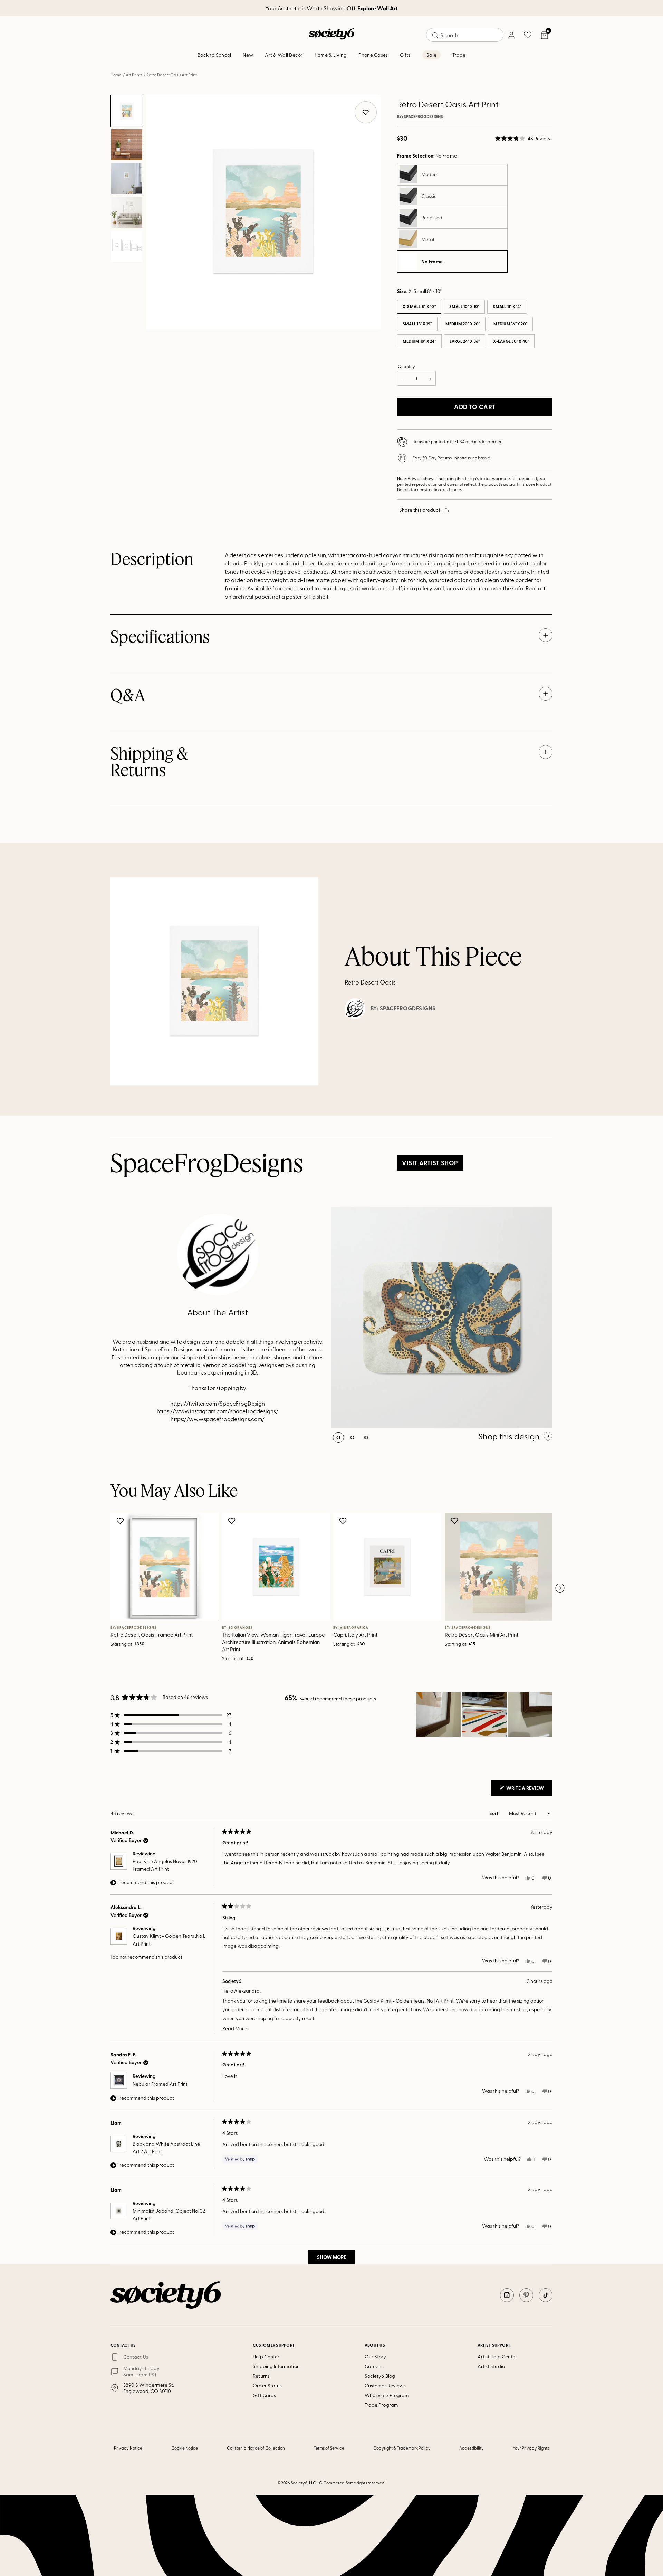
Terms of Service (329, 2448)
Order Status (267, 2385)
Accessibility (472, 2448)
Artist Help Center (497, 2356)
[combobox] (465, 35)
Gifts (405, 55)
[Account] (511, 35)
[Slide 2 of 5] (127, 145)
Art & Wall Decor (284, 55)
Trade (459, 55)
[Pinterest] (526, 2295)
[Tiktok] (546, 2295)
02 (352, 1437)
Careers (374, 2366)
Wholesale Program (387, 2395)
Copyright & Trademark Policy (402, 2448)
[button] (524, 139)
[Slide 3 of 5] (127, 179)
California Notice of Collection (256, 2448)
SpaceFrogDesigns (423, 117)
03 (366, 1437)
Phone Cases (373, 55)
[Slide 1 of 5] (127, 111)
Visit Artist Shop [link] (430, 1163)
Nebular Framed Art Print (160, 2084)
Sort (494, 1813)
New (248, 55)
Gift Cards (264, 2395)
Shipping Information (276, 2366)
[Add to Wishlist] (121, 1521)
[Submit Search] (435, 35)
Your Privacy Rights (531, 2448)
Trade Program (381, 2405)
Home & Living (331, 55)
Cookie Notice (185, 2448)
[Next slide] (560, 1588)
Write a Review (529, 1790)
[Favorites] (528, 35)
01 (338, 1437)
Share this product (420, 510)
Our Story (376, 2356)
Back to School (214, 55)
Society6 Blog (380, 2376)
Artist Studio (491, 2366)
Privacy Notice (128, 2448)
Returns (261, 2376)
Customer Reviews (385, 2385)
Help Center (266, 2356)
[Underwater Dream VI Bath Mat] (442, 1318)
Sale (431, 55)
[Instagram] (507, 2295)
